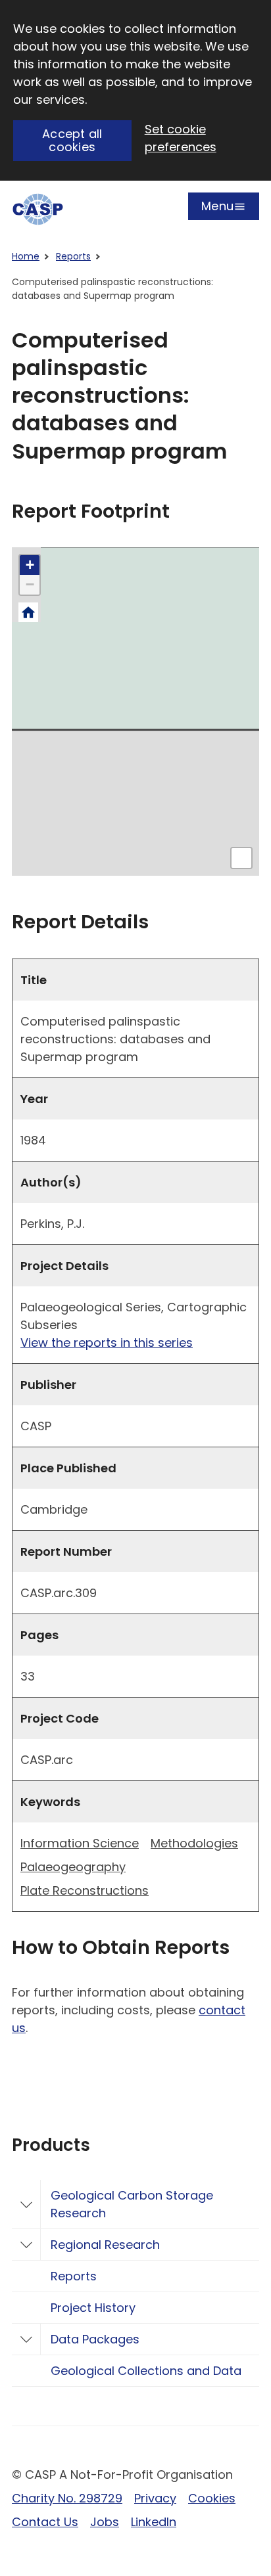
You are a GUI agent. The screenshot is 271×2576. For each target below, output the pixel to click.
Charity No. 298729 (67, 2498)
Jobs (105, 2522)
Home (26, 256)
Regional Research (105, 2245)
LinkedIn (154, 2522)
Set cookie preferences (181, 138)
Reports (73, 256)
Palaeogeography (73, 1867)
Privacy (155, 2498)
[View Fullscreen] (241, 858)
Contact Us (45, 2522)
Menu (217, 209)
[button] (30, 565)
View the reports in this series (107, 1343)
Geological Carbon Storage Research (132, 2204)
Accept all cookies (72, 141)
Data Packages (95, 2339)
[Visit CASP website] (38, 209)
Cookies (212, 2498)
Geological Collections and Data (146, 2371)
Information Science (80, 1843)
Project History (93, 2308)
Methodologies (194, 1843)
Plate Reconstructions (85, 1890)
